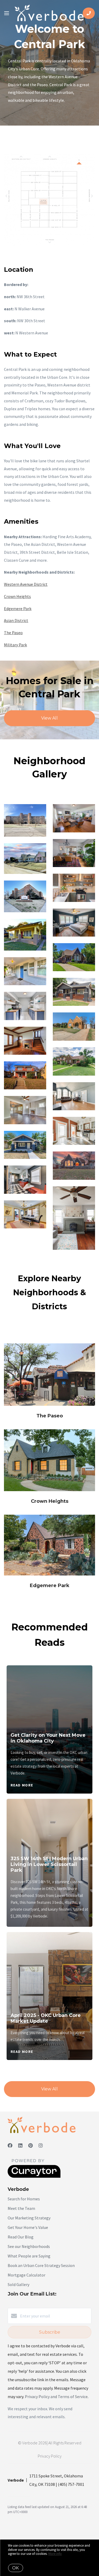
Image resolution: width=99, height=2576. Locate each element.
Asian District (16, 620)
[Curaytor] (34, 2176)
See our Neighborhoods (29, 2246)
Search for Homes (24, 2199)
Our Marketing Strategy (29, 2218)
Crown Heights (17, 596)
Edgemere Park (18, 609)
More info (55, 2554)
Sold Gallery (18, 2284)
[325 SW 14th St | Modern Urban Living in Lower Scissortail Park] (50, 1823)
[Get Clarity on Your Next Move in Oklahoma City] (50, 1694)
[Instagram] (41, 2146)
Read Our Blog (21, 2237)
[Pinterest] (30, 2146)
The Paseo (13, 633)
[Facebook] (10, 2146)
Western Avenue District (26, 584)
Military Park (15, 645)
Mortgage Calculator (27, 2275)
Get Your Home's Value (28, 2227)
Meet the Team (21, 2208)
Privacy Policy (50, 2456)
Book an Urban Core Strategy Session (41, 2265)
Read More (22, 1785)
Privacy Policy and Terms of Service (56, 2397)
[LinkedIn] (20, 2146)
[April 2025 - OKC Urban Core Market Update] (50, 1968)
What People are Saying (29, 2256)
